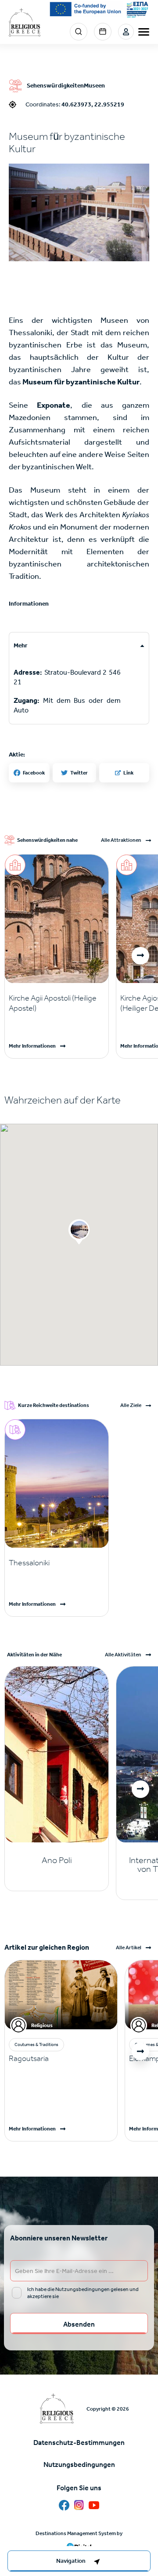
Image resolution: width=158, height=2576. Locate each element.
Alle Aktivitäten (123, 1655)
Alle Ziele (131, 1405)
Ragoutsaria (29, 2058)
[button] (79, 213)
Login (126, 32)
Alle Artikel (129, 1948)
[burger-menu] (144, 32)
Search (79, 32)
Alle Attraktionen (121, 840)
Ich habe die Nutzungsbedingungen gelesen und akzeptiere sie (83, 2293)
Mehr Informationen (32, 1046)
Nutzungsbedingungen (79, 2465)
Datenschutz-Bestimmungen (79, 2443)
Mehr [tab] (21, 645)
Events (103, 32)
